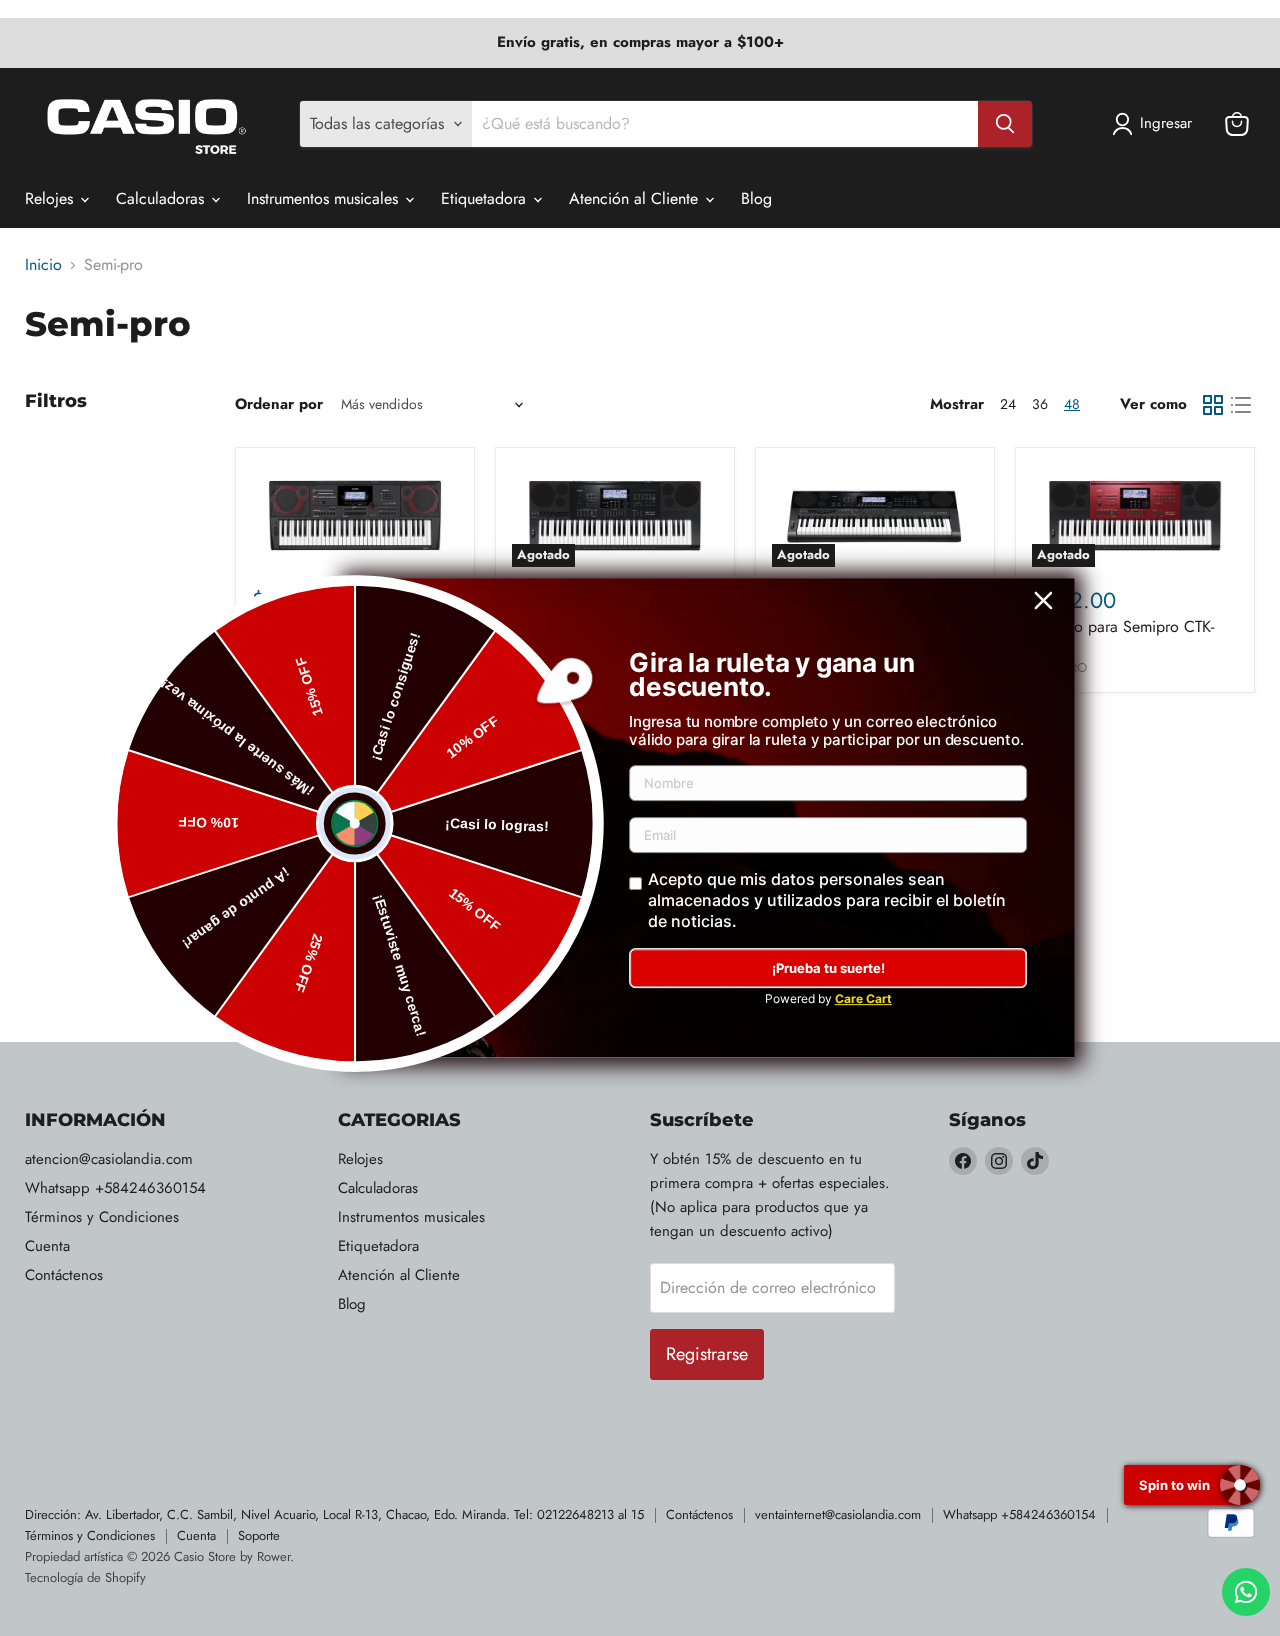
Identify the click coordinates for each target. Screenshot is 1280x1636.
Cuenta (47, 1246)
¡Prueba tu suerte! (828, 968)
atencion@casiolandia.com (109, 1159)
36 (1040, 404)
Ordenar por (279, 404)
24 (1008, 404)
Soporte (259, 1535)
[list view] (1241, 405)
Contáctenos (64, 1275)
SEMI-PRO (279, 667)
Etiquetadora (486, 198)
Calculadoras (162, 198)
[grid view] (1213, 405)
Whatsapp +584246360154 (115, 1188)
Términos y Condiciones (102, 1217)
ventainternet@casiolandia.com (838, 1514)
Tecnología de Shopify (85, 1577)
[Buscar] (1005, 124)
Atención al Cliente (636, 198)
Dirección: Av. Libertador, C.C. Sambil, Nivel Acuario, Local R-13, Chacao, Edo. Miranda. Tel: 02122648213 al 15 (334, 1514)
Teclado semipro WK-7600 (341, 893)
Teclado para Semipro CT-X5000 (338, 637)
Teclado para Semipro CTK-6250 (1123, 637)
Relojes (51, 198)
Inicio (43, 265)
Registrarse (707, 1354)
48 (1072, 404)
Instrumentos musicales (325, 198)
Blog (756, 198)
